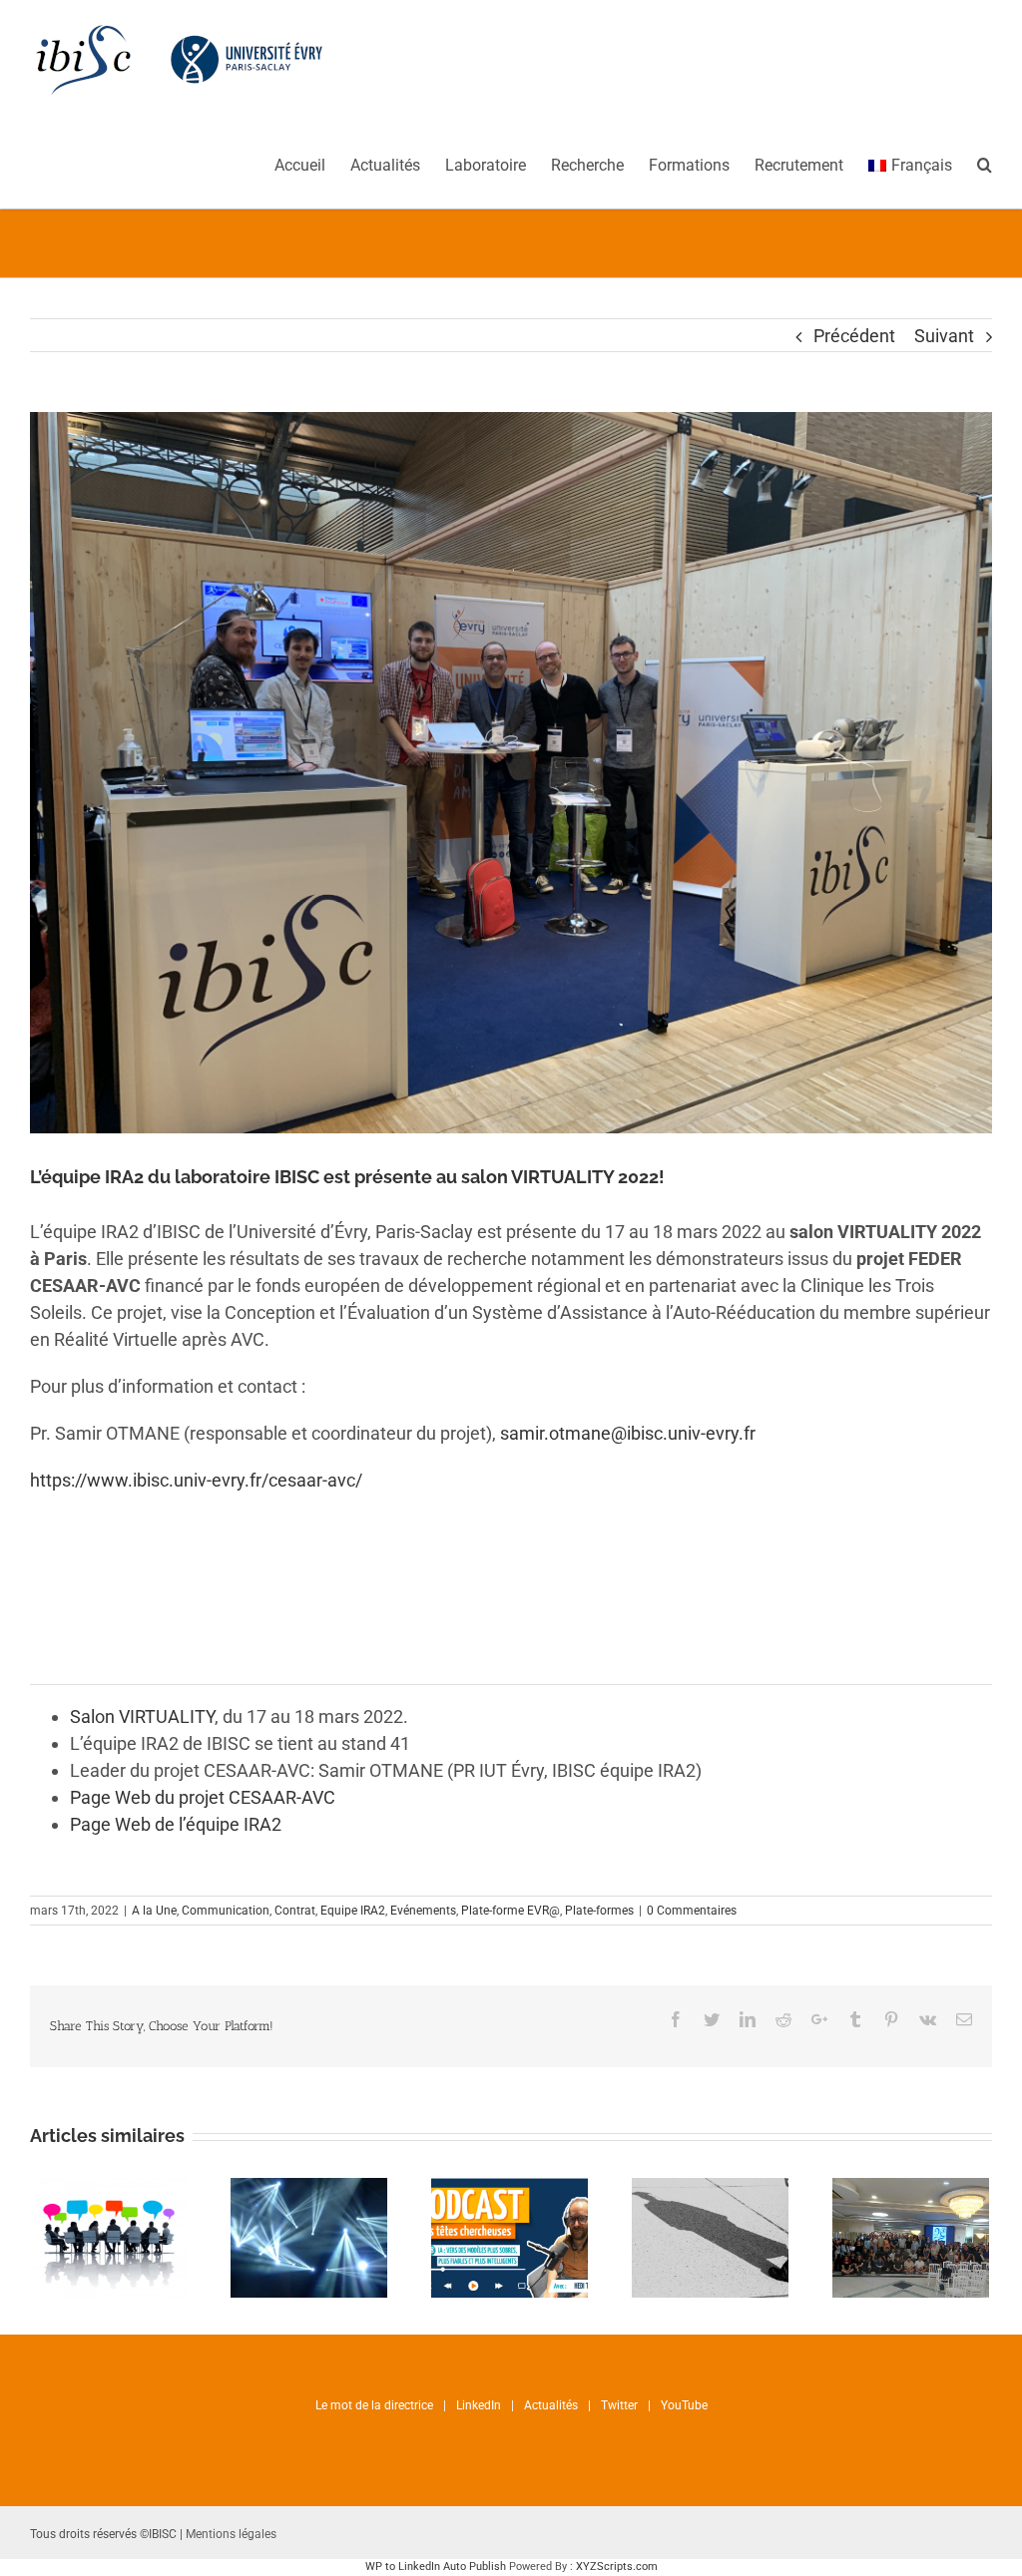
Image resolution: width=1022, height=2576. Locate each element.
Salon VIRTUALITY (142, 1717)
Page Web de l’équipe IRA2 (176, 1824)
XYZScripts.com (617, 2567)
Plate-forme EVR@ (511, 1911)
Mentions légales (231, 2534)
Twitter (619, 2405)
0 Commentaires (692, 1911)
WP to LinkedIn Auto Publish (436, 2567)
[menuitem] (312, 164)
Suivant (944, 336)
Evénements (423, 1911)
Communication (226, 1911)
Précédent (854, 336)
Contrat (295, 1911)
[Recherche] (985, 164)
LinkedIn (479, 2405)
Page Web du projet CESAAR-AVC (203, 1797)
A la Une (154, 1911)
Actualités (551, 2405)
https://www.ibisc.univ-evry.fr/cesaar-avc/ (196, 1480)
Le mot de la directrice (374, 2405)
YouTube (684, 2405)
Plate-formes (599, 1911)
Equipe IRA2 (353, 1911)
